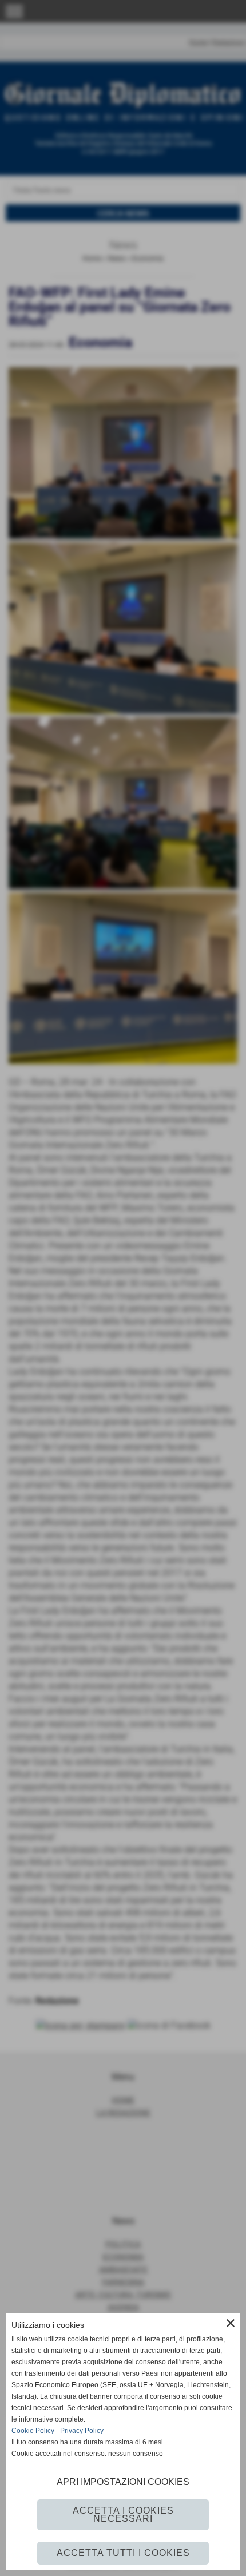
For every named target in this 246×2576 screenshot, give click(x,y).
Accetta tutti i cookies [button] (123, 2553)
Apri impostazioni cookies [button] (123, 2482)
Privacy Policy (82, 2431)
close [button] (231, 2323)
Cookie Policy (33, 2431)
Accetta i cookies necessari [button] (123, 2515)
